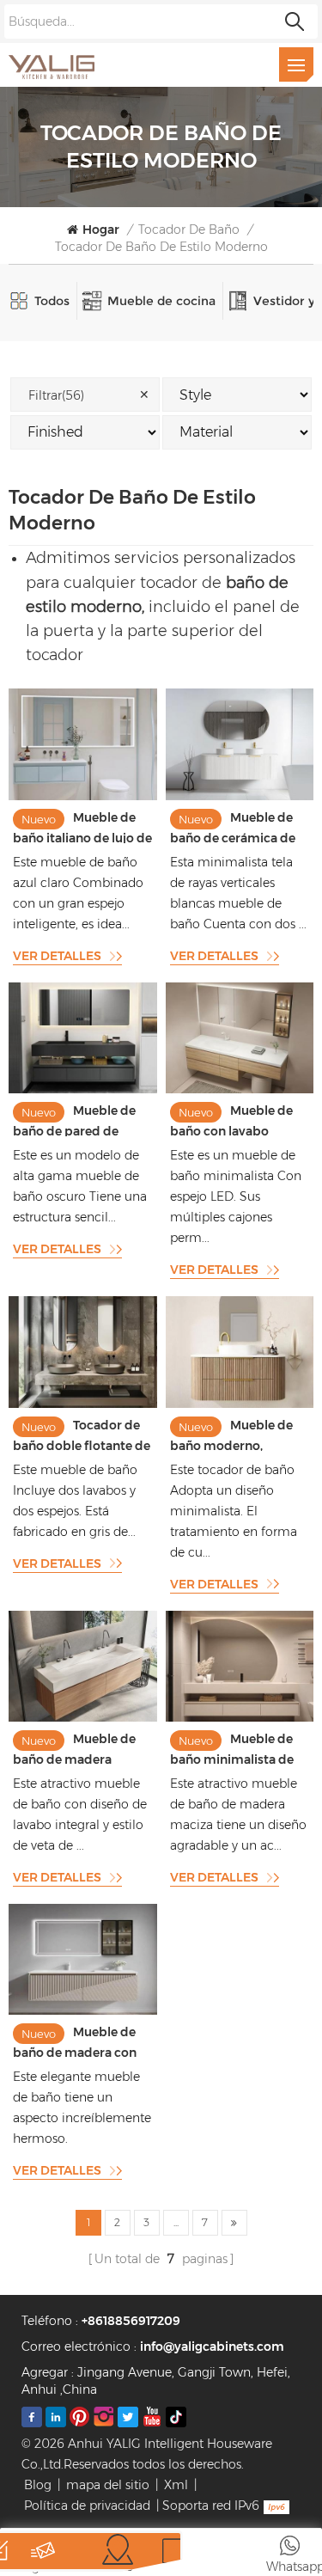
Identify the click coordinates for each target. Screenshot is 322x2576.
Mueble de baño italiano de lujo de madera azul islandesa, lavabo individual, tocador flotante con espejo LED (82, 826)
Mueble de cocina (161, 301)
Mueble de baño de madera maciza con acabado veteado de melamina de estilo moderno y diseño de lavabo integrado (78, 1748)
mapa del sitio (108, 2485)
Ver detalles (57, 956)
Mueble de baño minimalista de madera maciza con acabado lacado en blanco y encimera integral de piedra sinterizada (232, 1748)
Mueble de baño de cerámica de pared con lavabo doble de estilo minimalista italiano (233, 826)
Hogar (101, 229)
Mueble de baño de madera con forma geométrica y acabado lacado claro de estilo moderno (77, 2041)
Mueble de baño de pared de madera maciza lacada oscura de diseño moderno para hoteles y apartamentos (81, 1120)
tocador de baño (189, 229)
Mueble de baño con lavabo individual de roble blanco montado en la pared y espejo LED (235, 1120)
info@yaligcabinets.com (212, 2347)
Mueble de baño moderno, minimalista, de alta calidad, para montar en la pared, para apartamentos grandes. (233, 1434)
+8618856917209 (131, 2321)
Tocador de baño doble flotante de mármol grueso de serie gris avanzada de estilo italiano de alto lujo (82, 1434)
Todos (52, 301)
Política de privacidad (87, 2506)
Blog (38, 2485)
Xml (176, 2485)
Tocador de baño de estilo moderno (161, 247)
